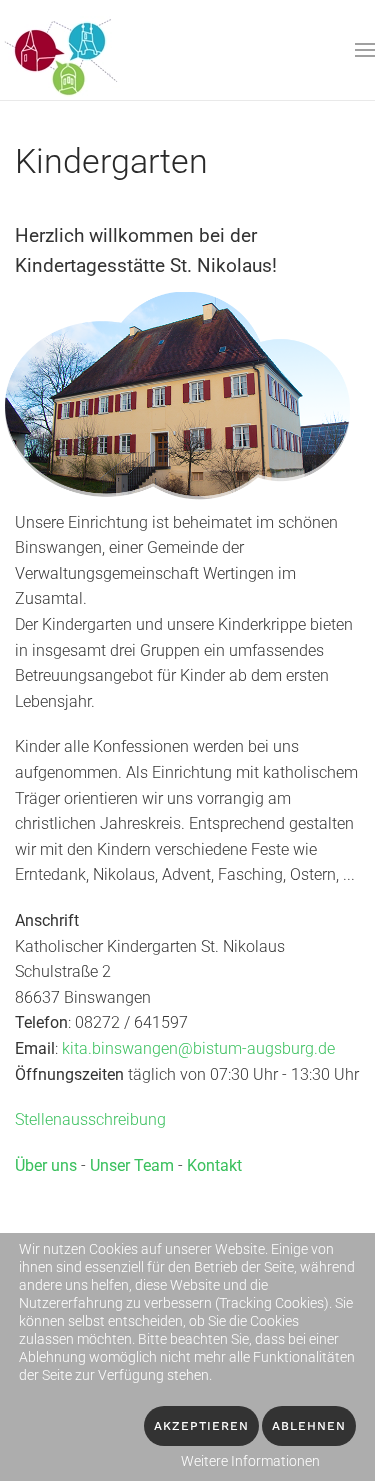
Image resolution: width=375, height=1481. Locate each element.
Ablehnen (309, 1426)
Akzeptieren (201, 1426)
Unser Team (132, 1165)
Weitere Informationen (250, 1461)
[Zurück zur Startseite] (63, 50)
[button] (365, 50)
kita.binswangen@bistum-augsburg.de (198, 1048)
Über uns (46, 1165)
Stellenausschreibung (90, 1119)
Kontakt (214, 1165)
